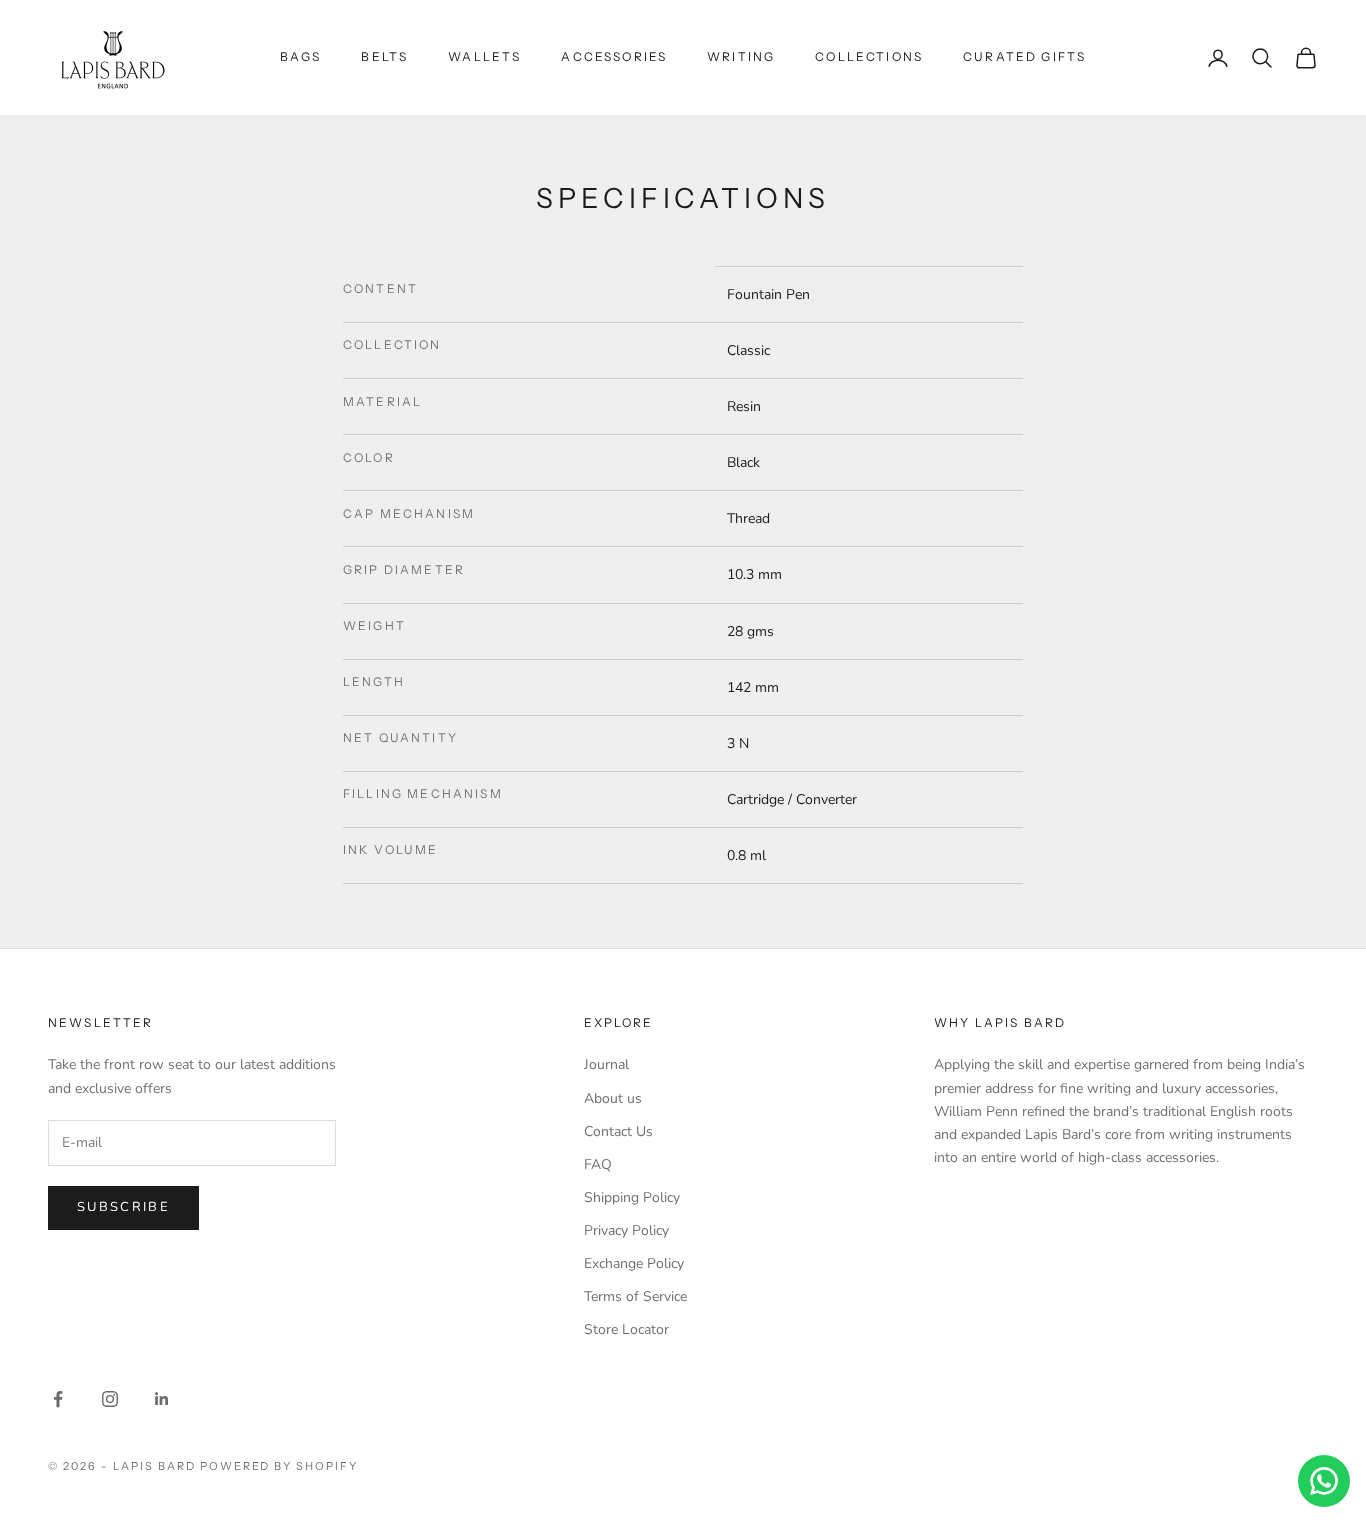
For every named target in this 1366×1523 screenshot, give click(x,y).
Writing (741, 56)
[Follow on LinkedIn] (162, 1399)
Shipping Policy (632, 1197)
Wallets (484, 56)
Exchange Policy (634, 1263)
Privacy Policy (626, 1230)
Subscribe (123, 1207)
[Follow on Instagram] (110, 1399)
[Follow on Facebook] (58, 1399)
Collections (869, 56)
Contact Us (618, 1131)
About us (613, 1098)
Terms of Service (635, 1296)
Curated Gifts (1024, 56)
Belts (384, 56)
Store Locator (626, 1329)
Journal (606, 1064)
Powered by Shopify (279, 1466)
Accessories (614, 56)
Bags (301, 56)
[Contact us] (1324, 1481)
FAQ (598, 1164)
